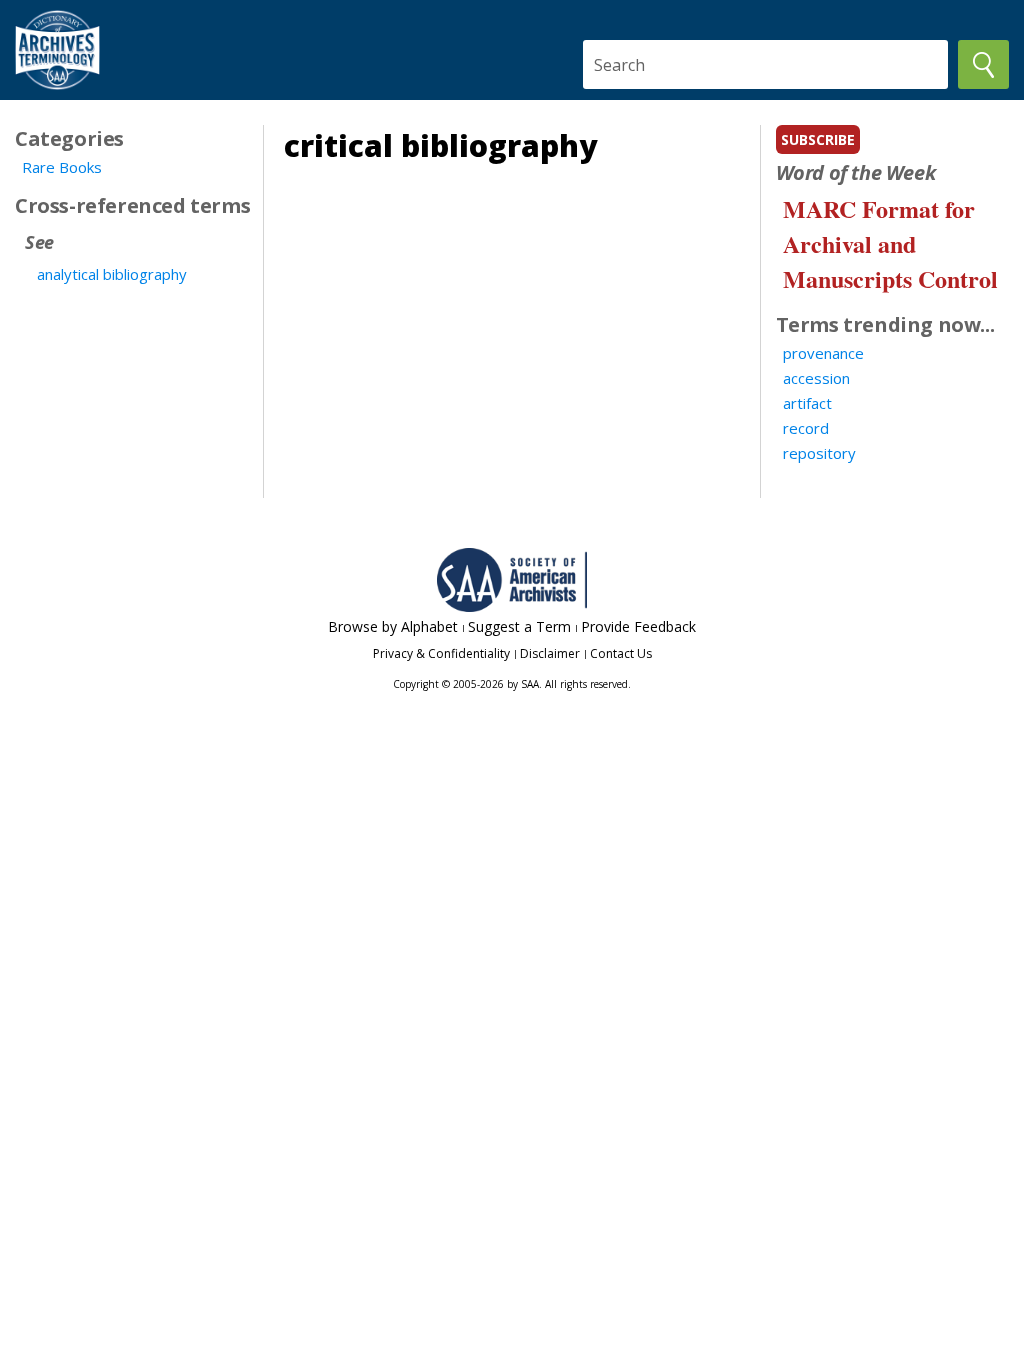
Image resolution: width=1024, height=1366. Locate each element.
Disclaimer (550, 653)
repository (819, 453)
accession (816, 378)
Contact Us (621, 653)
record (806, 428)
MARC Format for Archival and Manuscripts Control (890, 243)
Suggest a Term (519, 626)
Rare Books (62, 167)
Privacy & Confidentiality (441, 653)
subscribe (818, 139)
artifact (807, 403)
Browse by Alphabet (393, 626)
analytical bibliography (112, 274)
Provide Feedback (638, 626)
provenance (823, 353)
